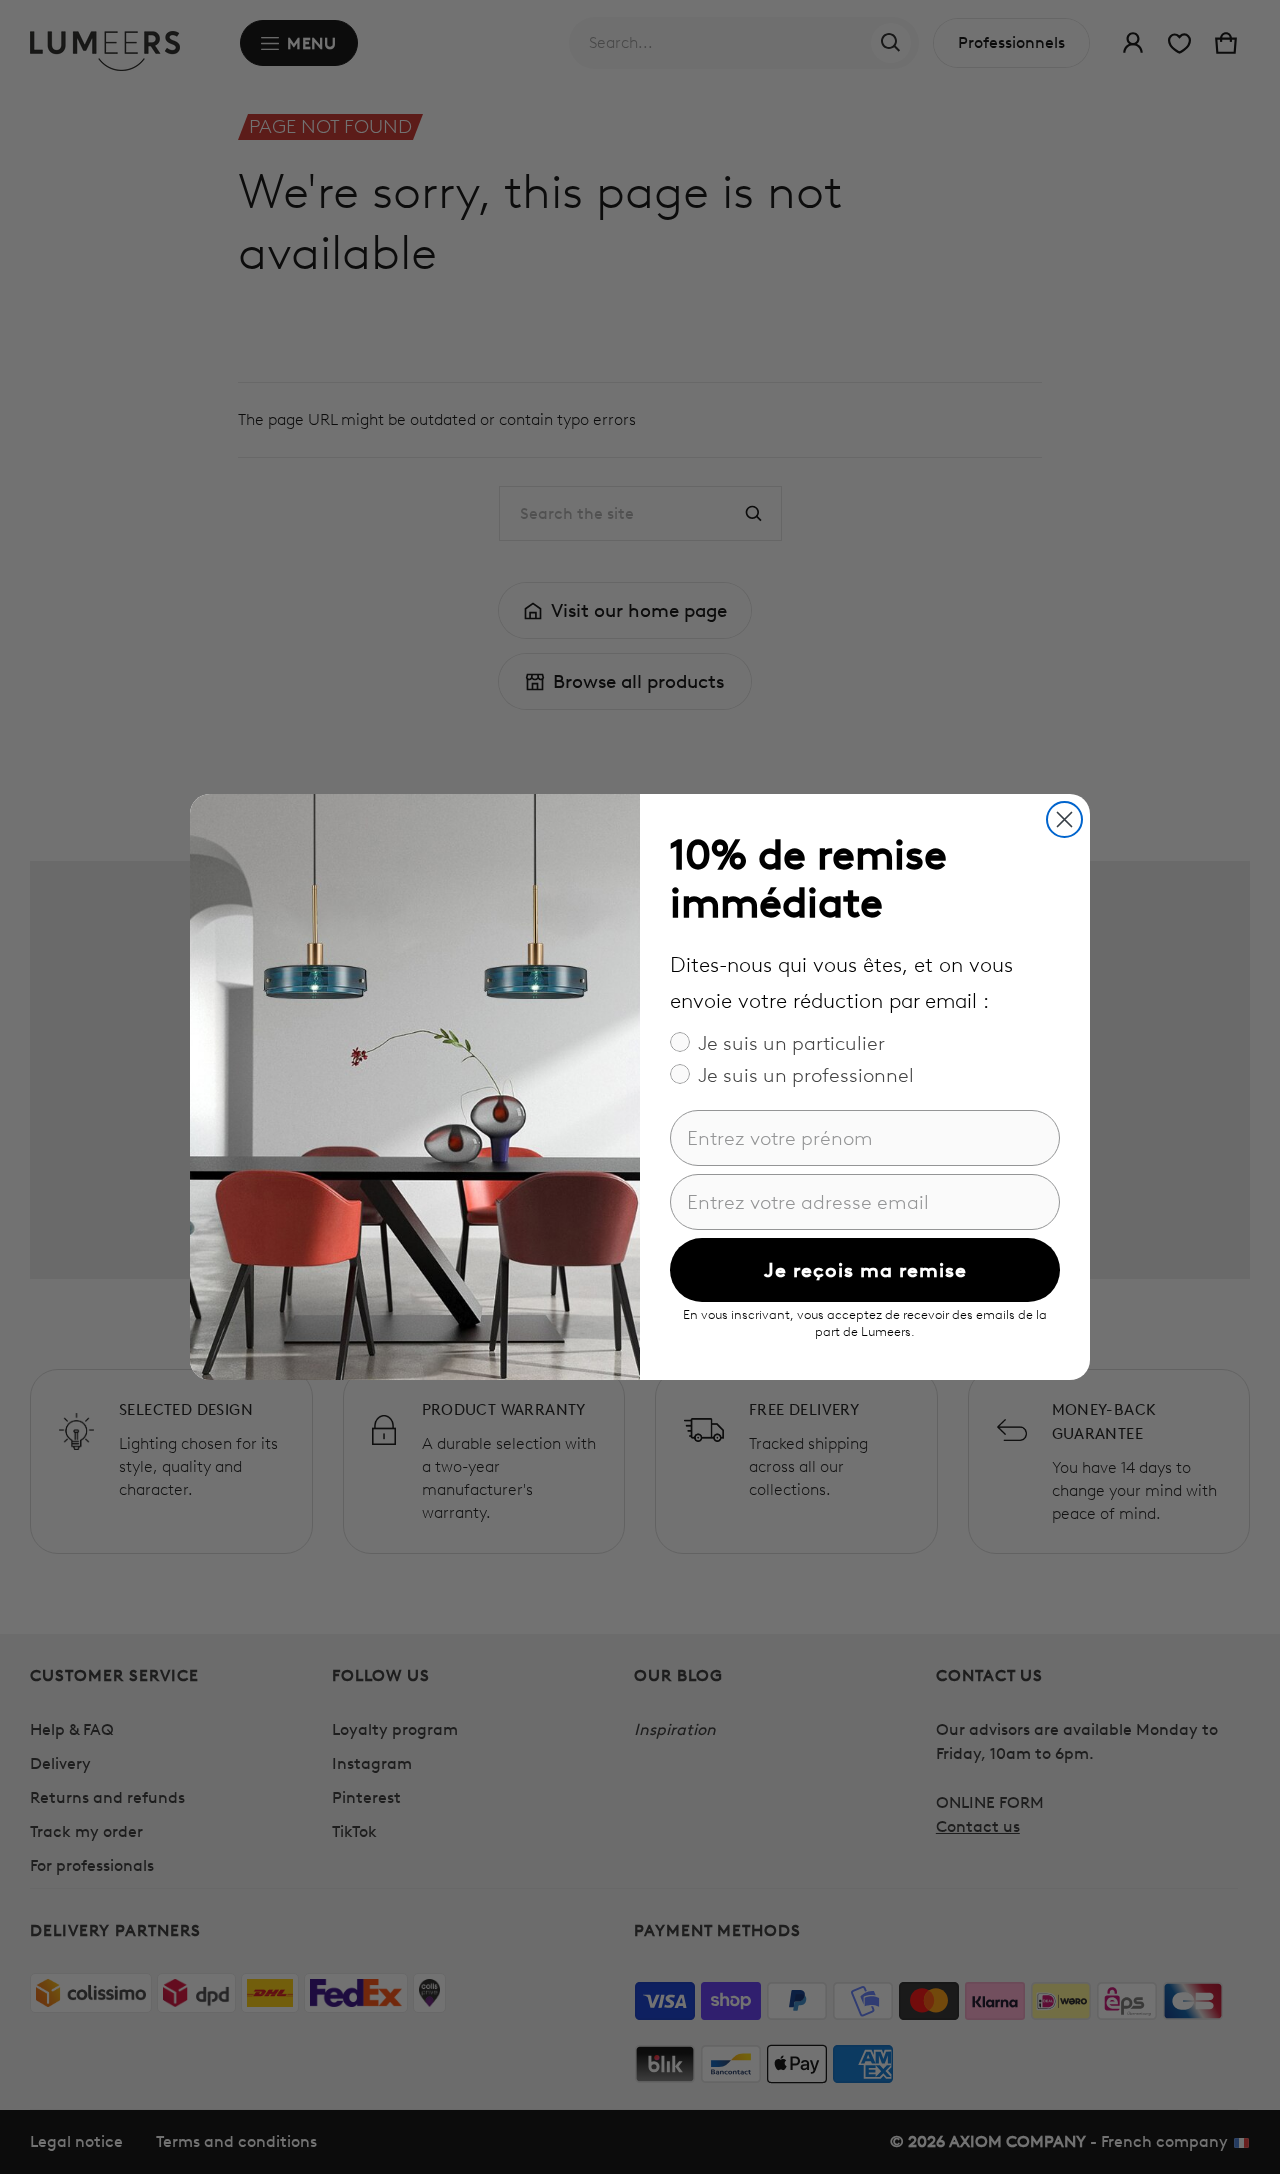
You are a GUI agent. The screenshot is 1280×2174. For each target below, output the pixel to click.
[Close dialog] (1064, 819)
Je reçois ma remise (865, 1270)
